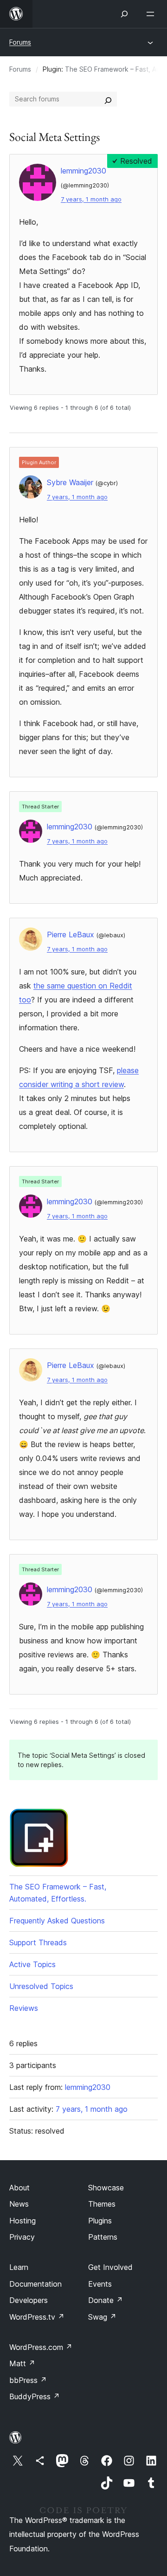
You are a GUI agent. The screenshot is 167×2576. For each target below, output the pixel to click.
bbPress (28, 2380)
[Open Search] (124, 14)
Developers (29, 2300)
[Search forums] (108, 99)
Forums (20, 42)
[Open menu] (152, 14)
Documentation (35, 2284)
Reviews (24, 2008)
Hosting (22, 2221)
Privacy (22, 2237)
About (19, 2188)
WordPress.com (41, 2347)
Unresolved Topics (41, 1986)
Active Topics (32, 1964)
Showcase (106, 2188)
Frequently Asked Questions (57, 1921)
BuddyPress (35, 2396)
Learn (19, 2267)
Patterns (103, 2237)
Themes (102, 2204)
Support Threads (38, 1942)
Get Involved (110, 2267)
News (19, 2204)
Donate (106, 2300)
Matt (22, 2363)
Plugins (100, 2221)
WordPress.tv (37, 2317)
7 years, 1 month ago (91, 199)
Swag (102, 2317)
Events (100, 2284)
